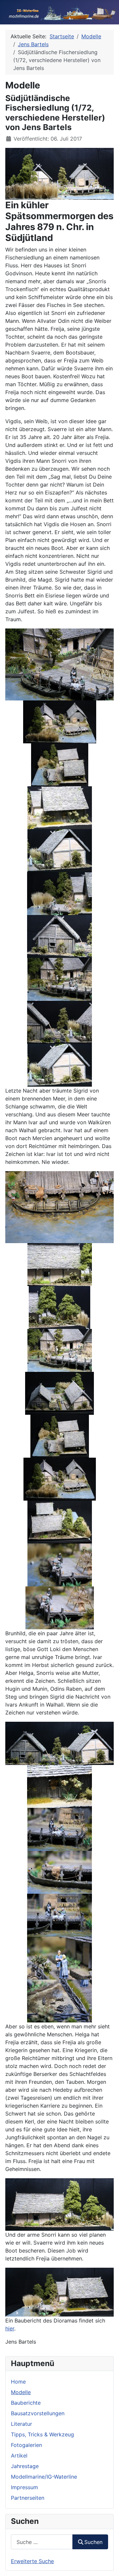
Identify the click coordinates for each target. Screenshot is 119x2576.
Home (18, 2382)
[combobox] (42, 2542)
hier (10, 2328)
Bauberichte (26, 2403)
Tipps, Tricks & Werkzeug (42, 2434)
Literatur (21, 2424)
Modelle (21, 2392)
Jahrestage (25, 2466)
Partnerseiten (28, 2498)
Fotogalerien (26, 2445)
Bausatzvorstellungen (38, 2413)
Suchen (93, 2542)
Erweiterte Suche (32, 2561)
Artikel (19, 2456)
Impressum (24, 2487)
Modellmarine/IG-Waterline (44, 2477)
